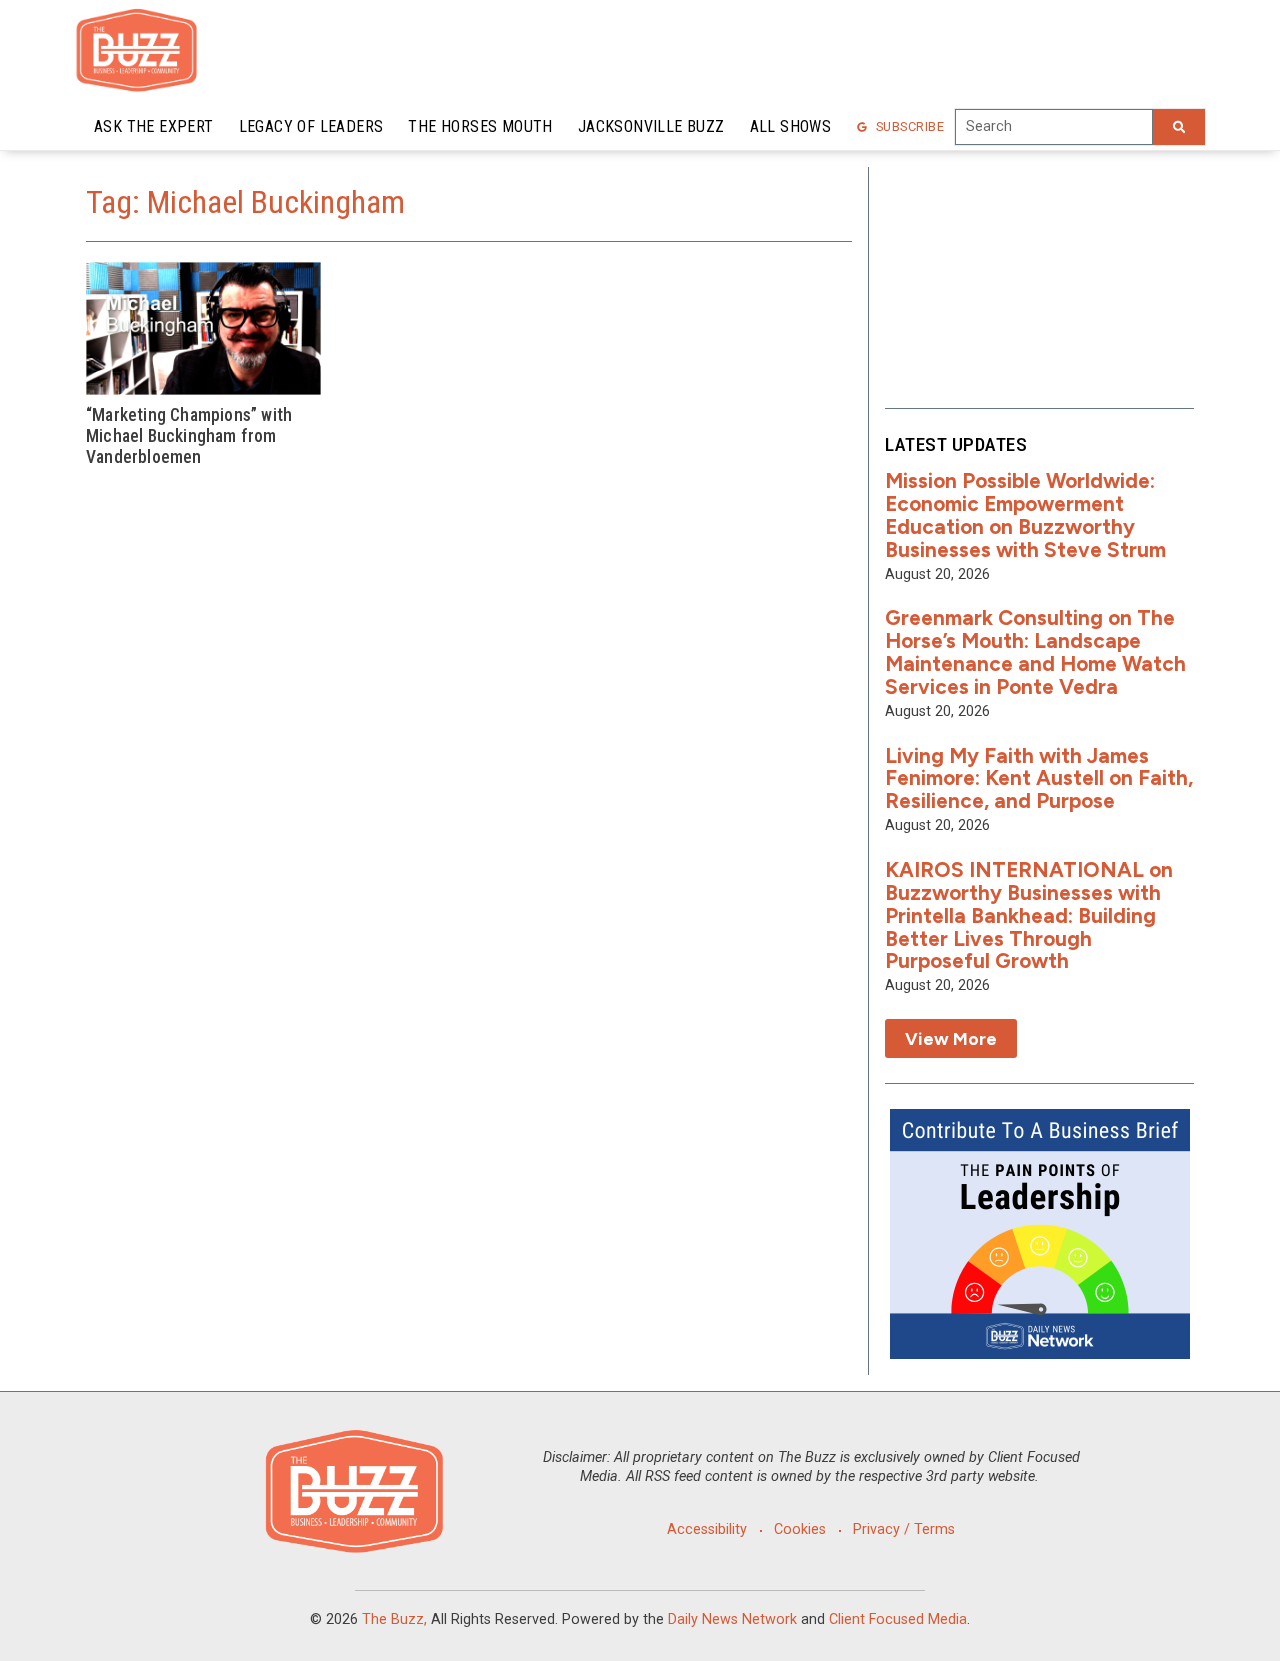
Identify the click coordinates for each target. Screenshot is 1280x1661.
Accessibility (707, 1529)
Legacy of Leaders (311, 126)
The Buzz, (394, 1619)
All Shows (791, 126)
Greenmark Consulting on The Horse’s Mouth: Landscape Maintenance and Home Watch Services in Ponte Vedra (1035, 652)
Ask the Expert (154, 126)
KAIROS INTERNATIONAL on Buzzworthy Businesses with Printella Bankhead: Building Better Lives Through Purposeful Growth (1029, 915)
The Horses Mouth (480, 126)
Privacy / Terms (904, 1529)
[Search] (1179, 127)
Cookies (800, 1529)
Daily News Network (732, 1619)
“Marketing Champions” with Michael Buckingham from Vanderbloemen (189, 436)
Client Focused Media (898, 1619)
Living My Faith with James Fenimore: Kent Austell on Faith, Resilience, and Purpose (1039, 778)
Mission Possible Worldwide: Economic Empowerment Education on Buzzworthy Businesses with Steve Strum (1025, 515)
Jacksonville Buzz (651, 126)
